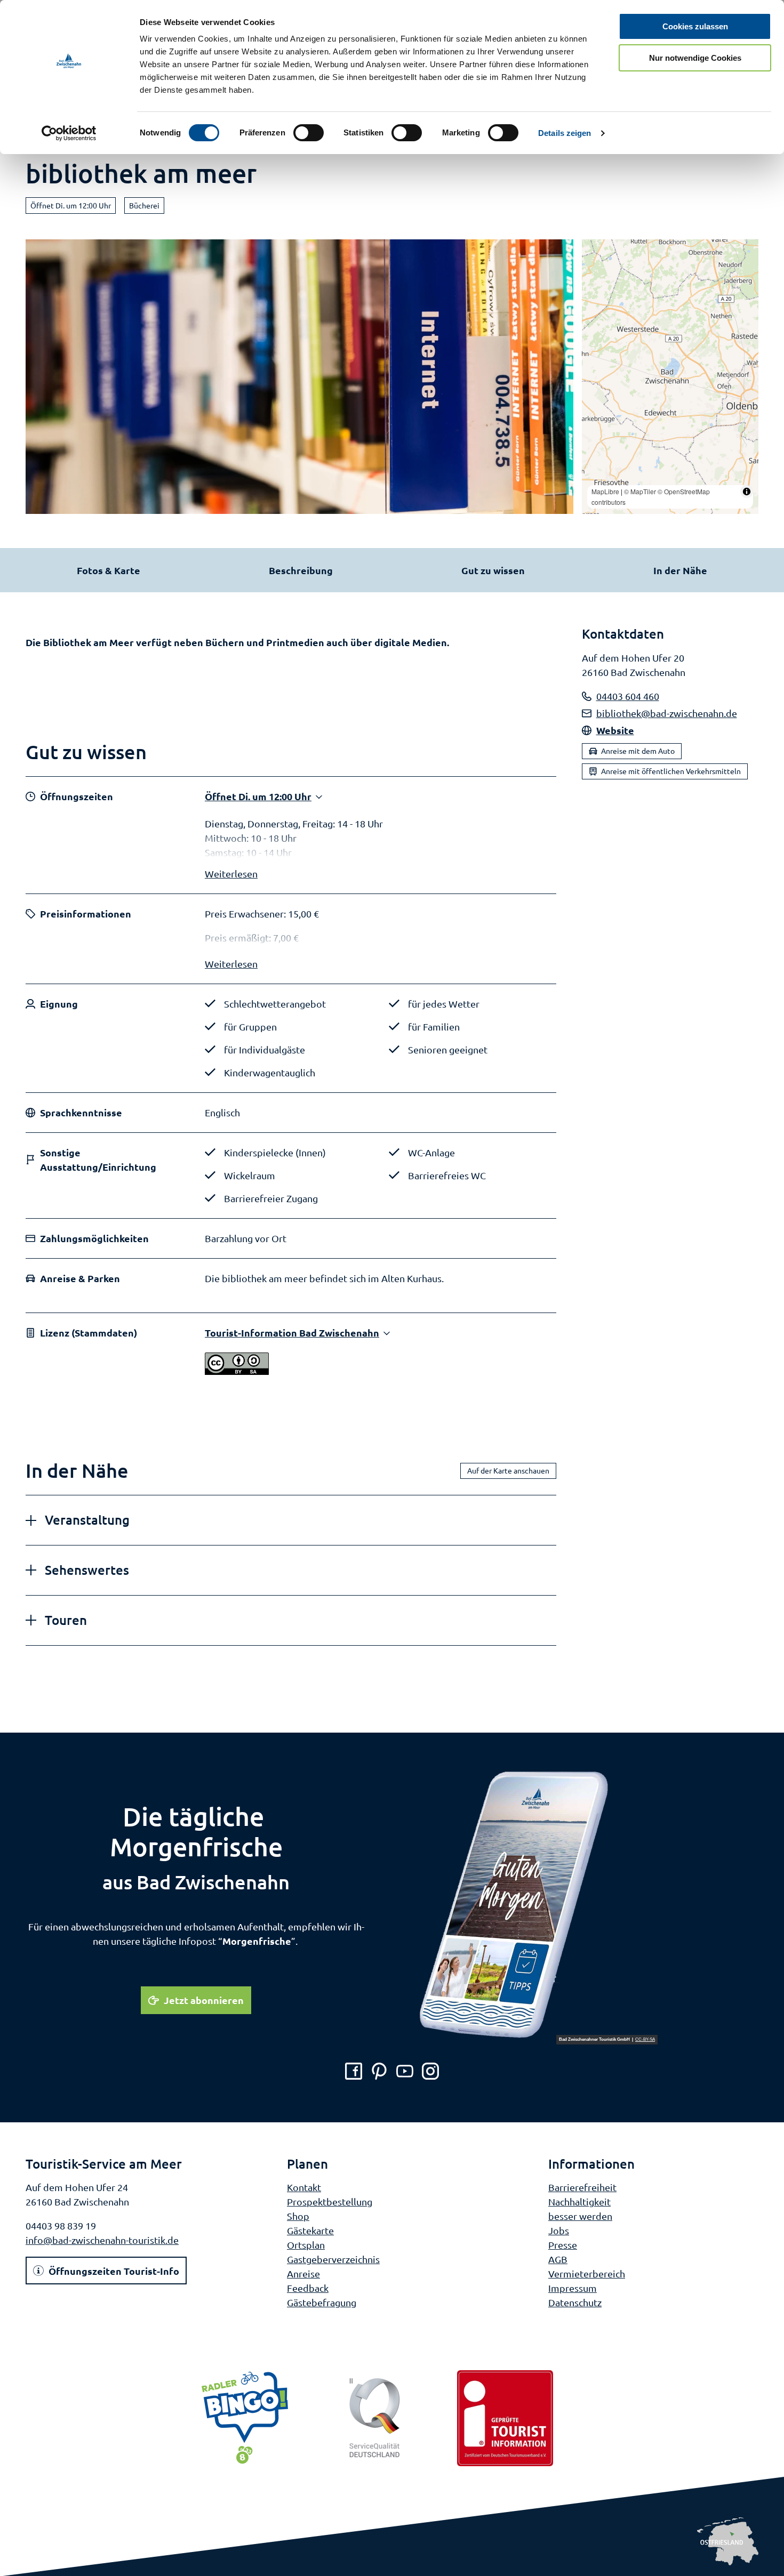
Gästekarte (310, 2230)
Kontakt (304, 2187)
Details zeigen (565, 133)
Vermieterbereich (587, 2273)
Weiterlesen (231, 874)
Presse (563, 2245)
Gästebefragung (322, 2302)
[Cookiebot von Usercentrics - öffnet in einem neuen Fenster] (69, 133)
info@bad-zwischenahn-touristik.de (102, 2240)
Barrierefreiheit (582, 2187)
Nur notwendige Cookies (695, 58)
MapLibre (605, 491)
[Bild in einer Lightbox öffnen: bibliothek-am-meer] (299, 377)
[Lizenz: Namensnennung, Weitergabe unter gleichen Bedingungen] (237, 1371)
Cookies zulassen (695, 26)
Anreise (303, 2273)
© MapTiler (640, 491)
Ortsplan (306, 2245)
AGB (558, 2259)
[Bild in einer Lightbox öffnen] (538, 1906)
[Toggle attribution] (747, 492)
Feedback (308, 2288)
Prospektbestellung (330, 2201)
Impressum (573, 2288)
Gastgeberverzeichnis (333, 2259)
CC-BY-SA (645, 2040)
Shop (298, 2216)
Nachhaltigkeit (579, 2201)
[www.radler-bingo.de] (245, 2418)
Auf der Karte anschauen (508, 1470)
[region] (670, 377)
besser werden (580, 2216)
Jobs (559, 2230)
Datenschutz (575, 2302)
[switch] (309, 133)
